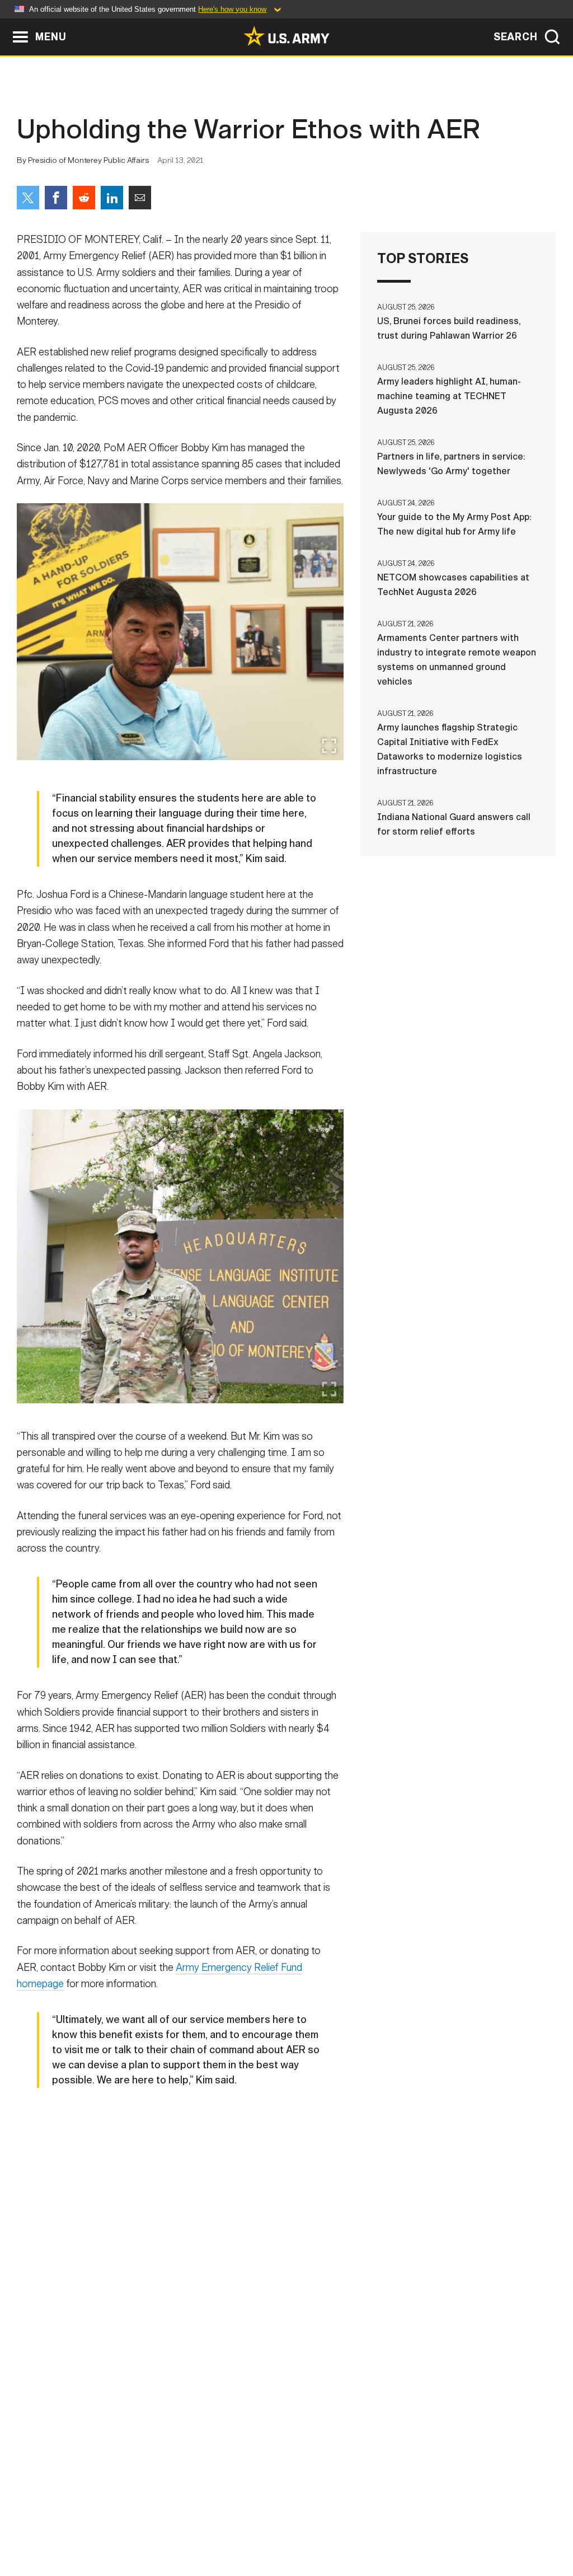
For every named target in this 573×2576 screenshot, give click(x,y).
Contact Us (96, 2527)
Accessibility (296, 2527)
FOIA (355, 2527)
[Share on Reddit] (84, 198)
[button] (6, 24)
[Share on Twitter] (28, 198)
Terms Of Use (219, 2527)
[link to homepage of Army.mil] (286, 36)
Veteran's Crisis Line (497, 2527)
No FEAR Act (408, 2527)
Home (42, 2527)
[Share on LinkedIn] (112, 198)
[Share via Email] (140, 198)
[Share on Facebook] (56, 198)
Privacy (156, 2527)
